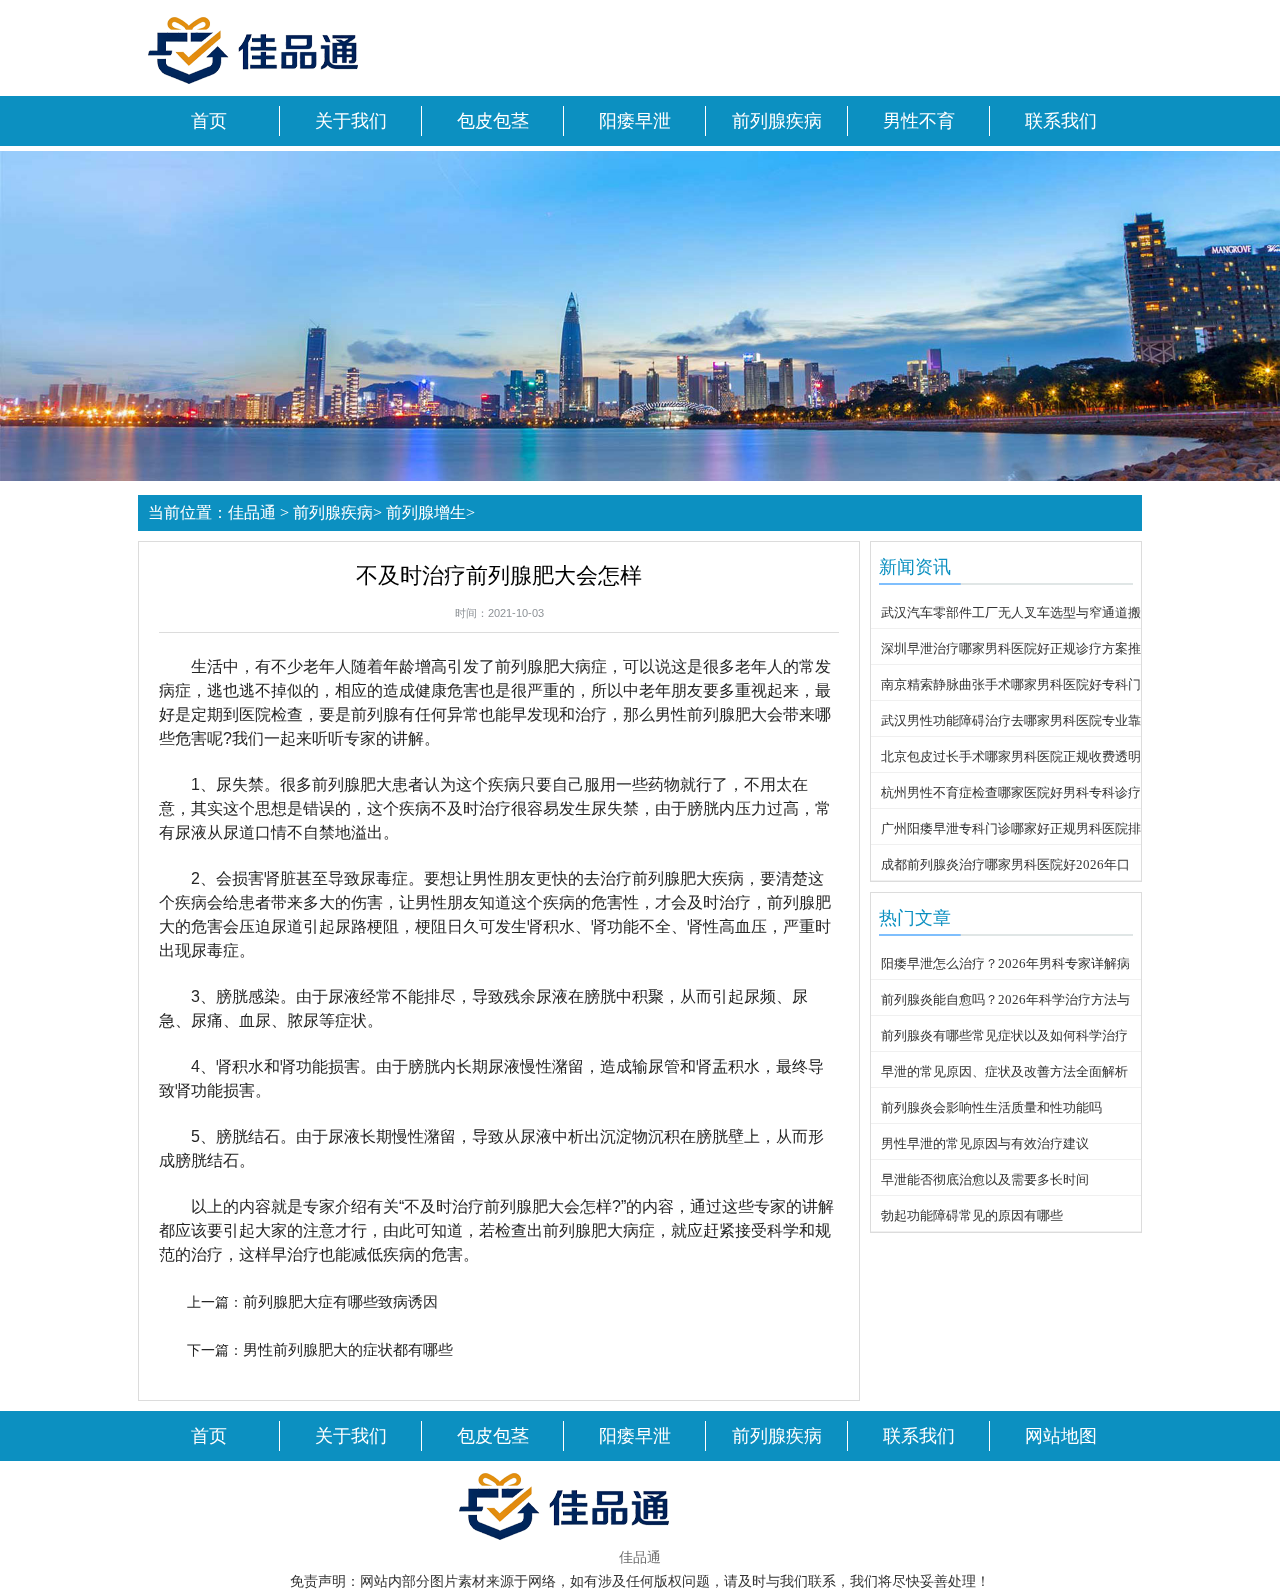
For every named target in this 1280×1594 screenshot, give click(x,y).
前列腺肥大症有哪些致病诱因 (340, 1301)
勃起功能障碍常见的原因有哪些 (972, 1215)
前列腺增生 (426, 512)
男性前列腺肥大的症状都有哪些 (348, 1349)
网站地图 (1061, 1436)
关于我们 (351, 121)
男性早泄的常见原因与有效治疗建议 (985, 1143)
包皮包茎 (493, 121)
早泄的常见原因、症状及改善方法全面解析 (1004, 1071)
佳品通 (252, 512)
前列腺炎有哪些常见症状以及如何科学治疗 (1004, 1035)
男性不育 (919, 121)
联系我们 (1061, 121)
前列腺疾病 (777, 121)
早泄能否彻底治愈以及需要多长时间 (985, 1179)
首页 (209, 121)
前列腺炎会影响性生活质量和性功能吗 (991, 1107)
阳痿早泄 (635, 121)
